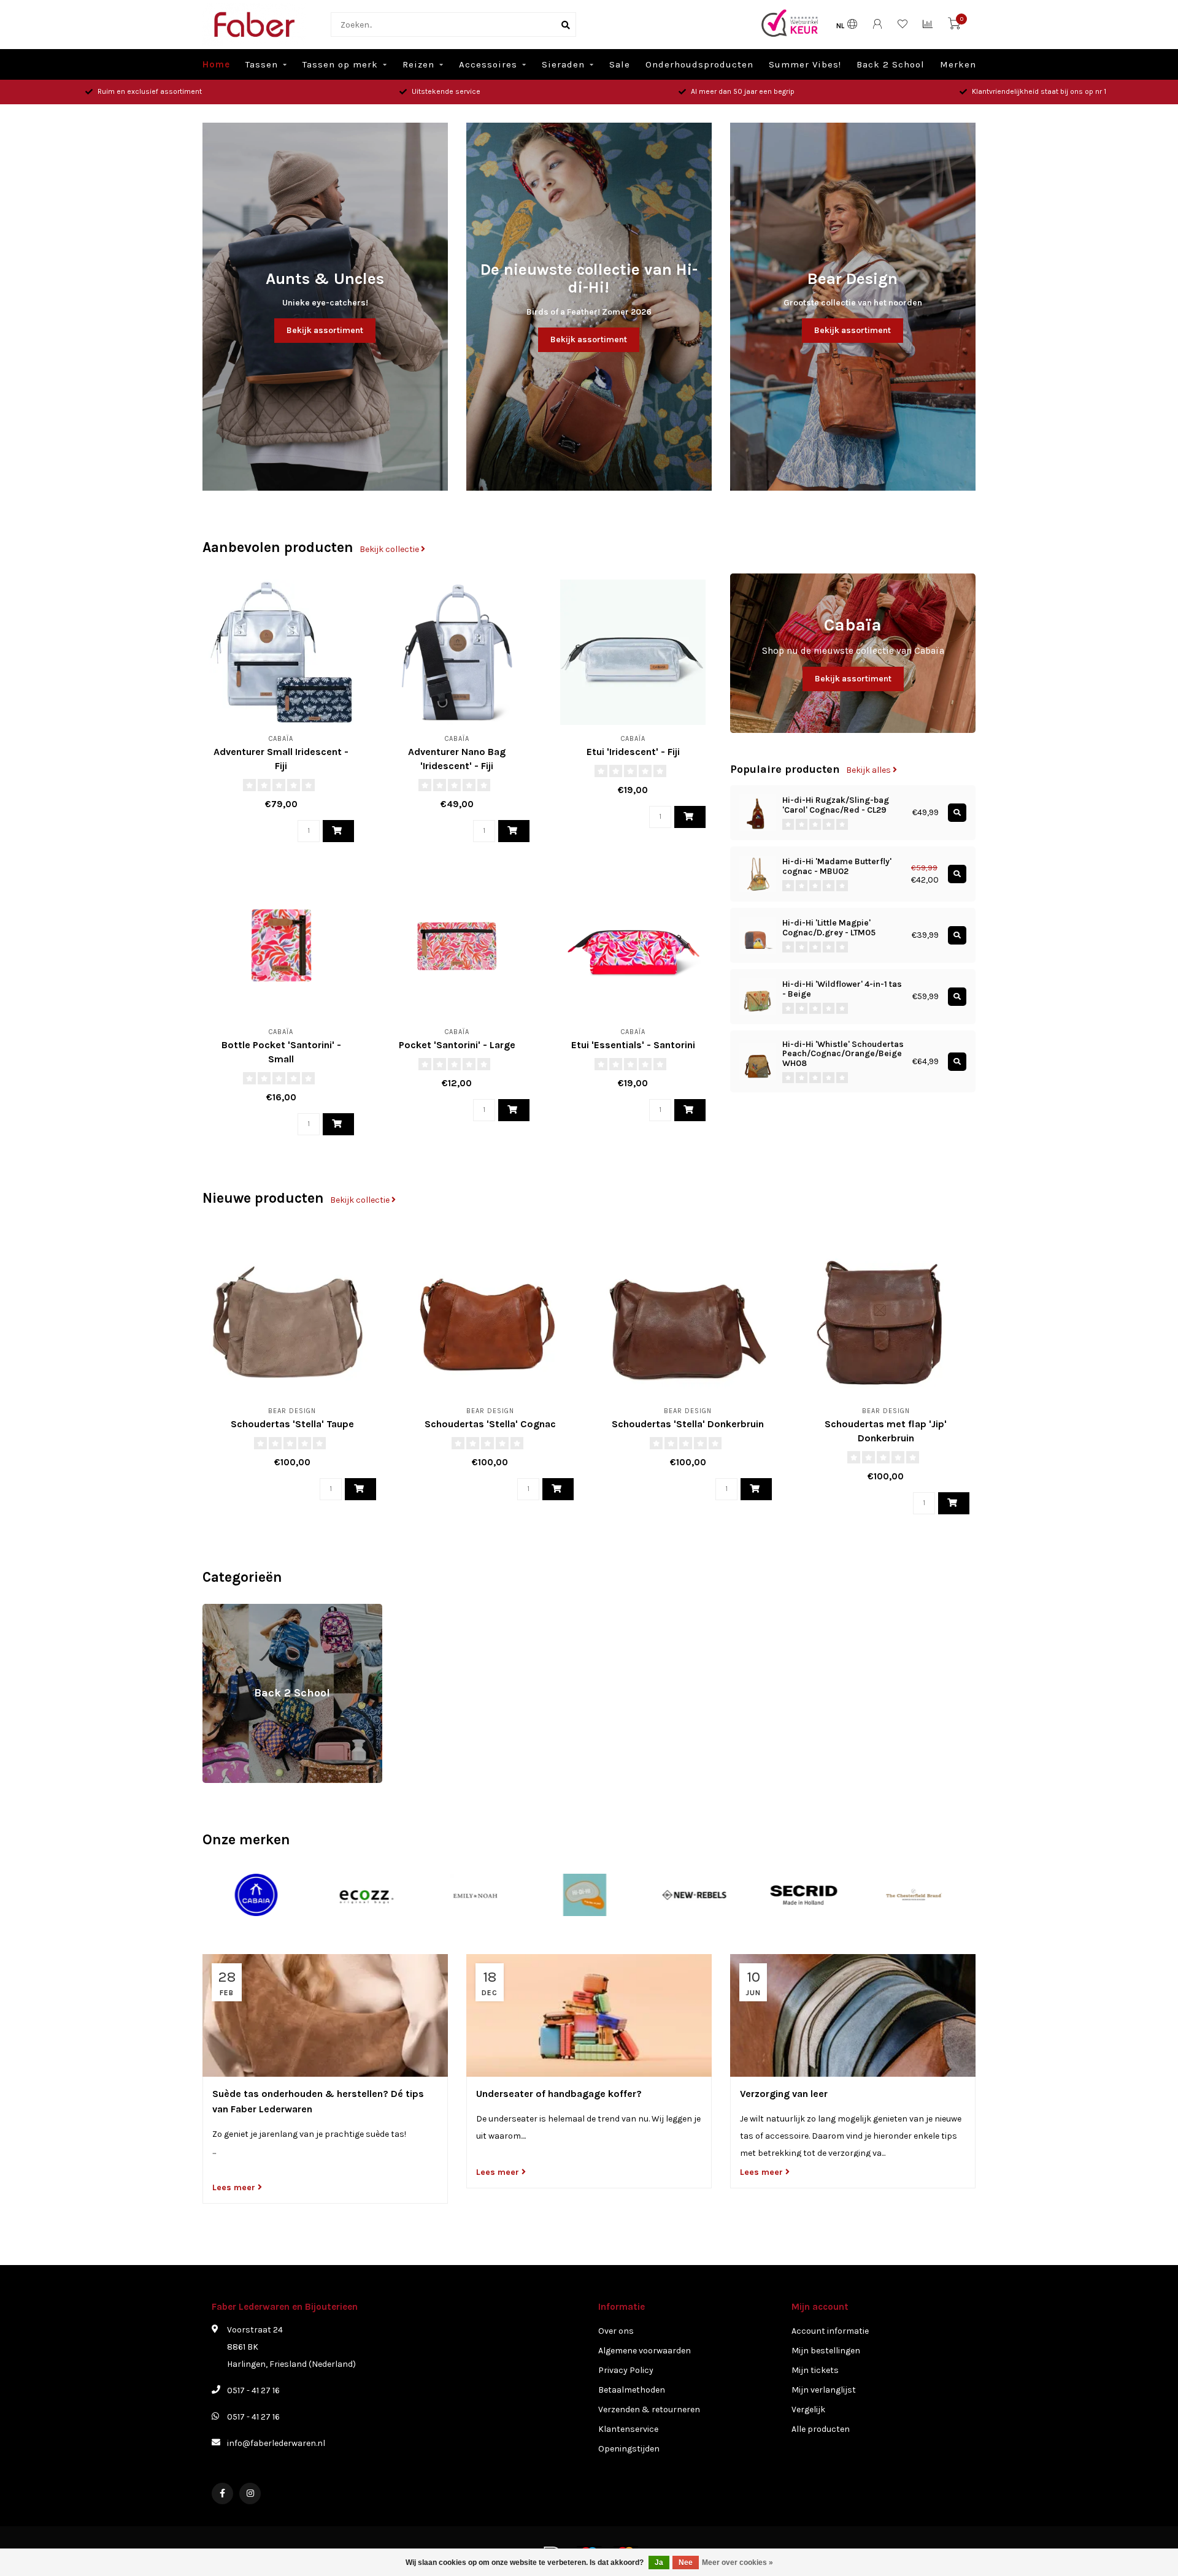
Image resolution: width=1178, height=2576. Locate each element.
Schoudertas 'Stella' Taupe (292, 1424)
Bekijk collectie (390, 549)
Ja (659, 2563)
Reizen (418, 64)
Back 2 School (891, 64)
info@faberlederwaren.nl (276, 2443)
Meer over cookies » (737, 2563)
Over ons (616, 2331)
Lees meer (235, 2187)
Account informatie (830, 2331)
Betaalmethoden (632, 2390)
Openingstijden (629, 2449)
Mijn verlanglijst (824, 2390)
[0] (954, 26)
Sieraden (563, 64)
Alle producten (821, 2429)
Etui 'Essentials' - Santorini (633, 1045)
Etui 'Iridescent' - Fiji (633, 752)
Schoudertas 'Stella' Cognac (490, 1424)
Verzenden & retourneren (649, 2409)
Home (216, 64)
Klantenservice (628, 2429)
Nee (686, 2563)
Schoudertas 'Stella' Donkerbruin (688, 1424)
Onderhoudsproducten (699, 64)
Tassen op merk (340, 64)
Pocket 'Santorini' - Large (457, 1045)
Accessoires (488, 64)
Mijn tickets (815, 2370)
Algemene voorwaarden (645, 2351)
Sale (620, 64)
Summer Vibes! (805, 64)
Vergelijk (808, 2409)
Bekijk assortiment (325, 330)
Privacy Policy (626, 2370)
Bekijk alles (869, 770)
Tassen (262, 64)
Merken (958, 64)
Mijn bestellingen (826, 2351)
